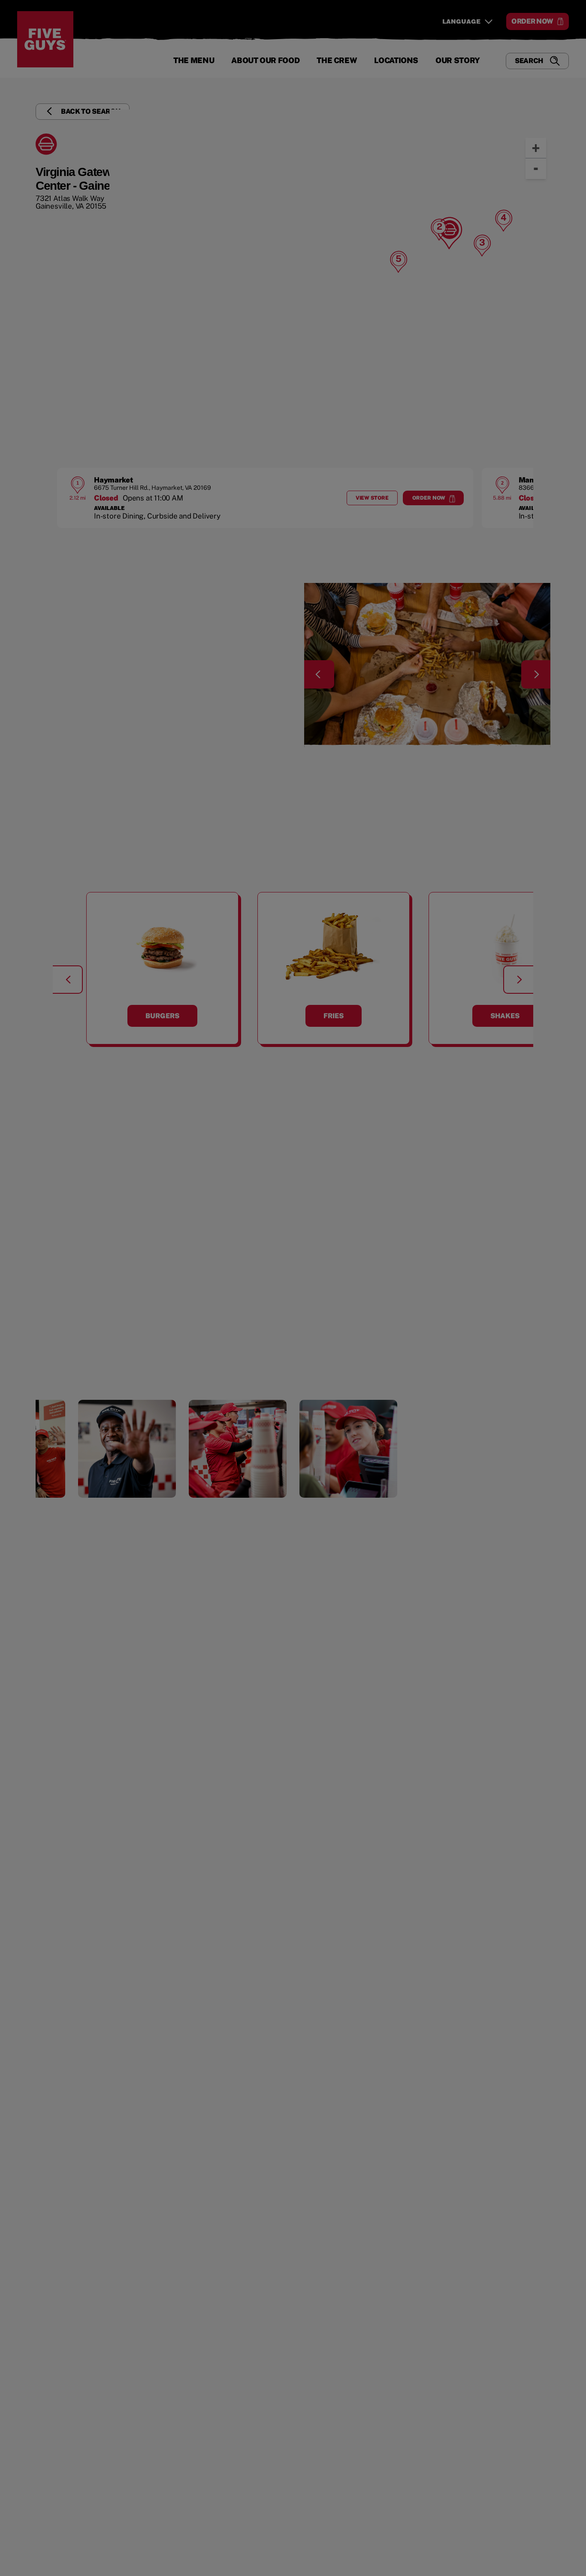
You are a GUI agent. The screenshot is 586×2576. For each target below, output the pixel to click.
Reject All (462, 42)
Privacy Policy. (187, 78)
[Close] (572, 42)
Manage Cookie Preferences (384, 42)
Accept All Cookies (527, 42)
